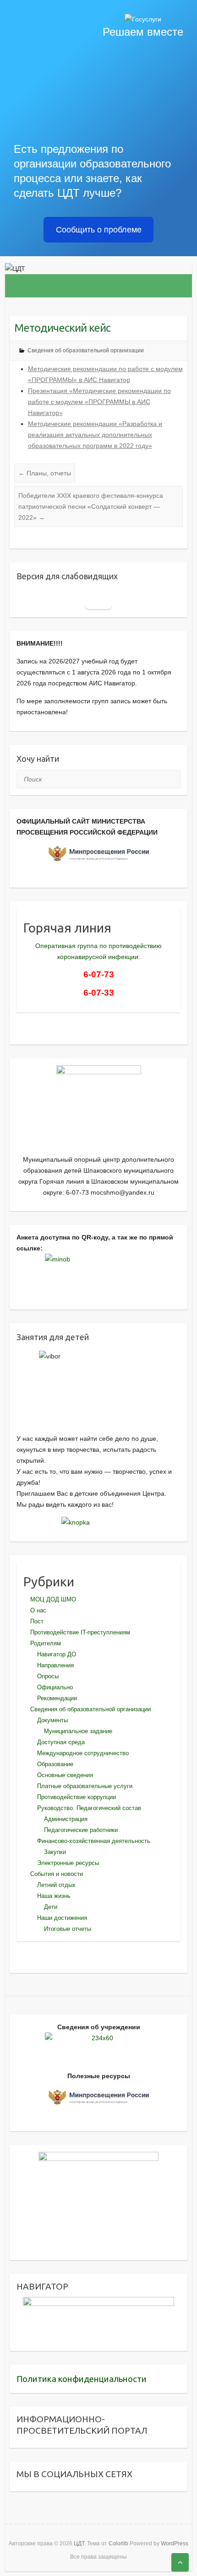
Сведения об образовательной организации (86, 350)
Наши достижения (62, 1918)
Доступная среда (61, 1742)
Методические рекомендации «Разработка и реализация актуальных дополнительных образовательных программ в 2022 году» (95, 435)
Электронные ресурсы (68, 1863)
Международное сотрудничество (83, 1753)
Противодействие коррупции (77, 1797)
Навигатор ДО (57, 1654)
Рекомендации (57, 1698)
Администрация (66, 1819)
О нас (38, 1610)
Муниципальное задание (78, 1731)
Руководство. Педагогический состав (89, 1808)
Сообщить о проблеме (99, 230)
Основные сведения (65, 1775)
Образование (55, 1764)
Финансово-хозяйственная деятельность (94, 1841)
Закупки (55, 1852)
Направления (55, 1665)
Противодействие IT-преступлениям (80, 1632)
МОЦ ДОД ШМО (53, 1599)
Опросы (48, 1676)
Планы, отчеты (45, 473)
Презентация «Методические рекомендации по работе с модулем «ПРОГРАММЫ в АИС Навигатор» (99, 402)
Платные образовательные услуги (85, 1786)
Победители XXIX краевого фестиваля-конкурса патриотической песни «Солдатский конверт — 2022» (91, 507)
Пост (37, 1621)
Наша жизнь (54, 1896)
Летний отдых (56, 1885)
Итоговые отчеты (68, 1929)
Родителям (46, 1643)
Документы (52, 1720)
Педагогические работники (81, 1830)
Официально (55, 1687)
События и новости (57, 1874)
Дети (51, 1907)
